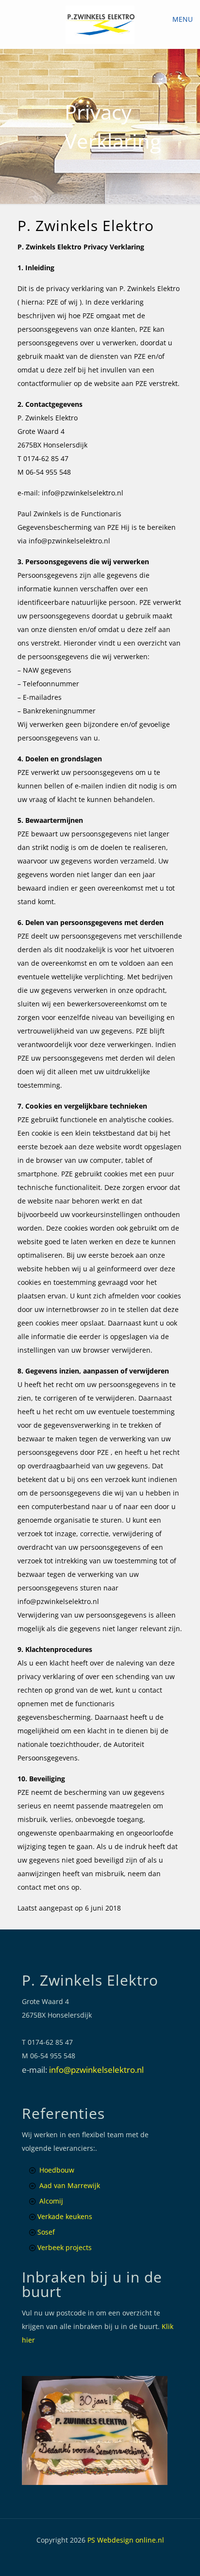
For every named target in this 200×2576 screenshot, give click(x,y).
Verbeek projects (65, 2247)
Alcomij (51, 2201)
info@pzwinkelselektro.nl (96, 2070)
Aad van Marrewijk (70, 2185)
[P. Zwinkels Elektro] (100, 24)
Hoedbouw (57, 2170)
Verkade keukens (65, 2216)
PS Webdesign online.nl (125, 2540)
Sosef (46, 2232)
